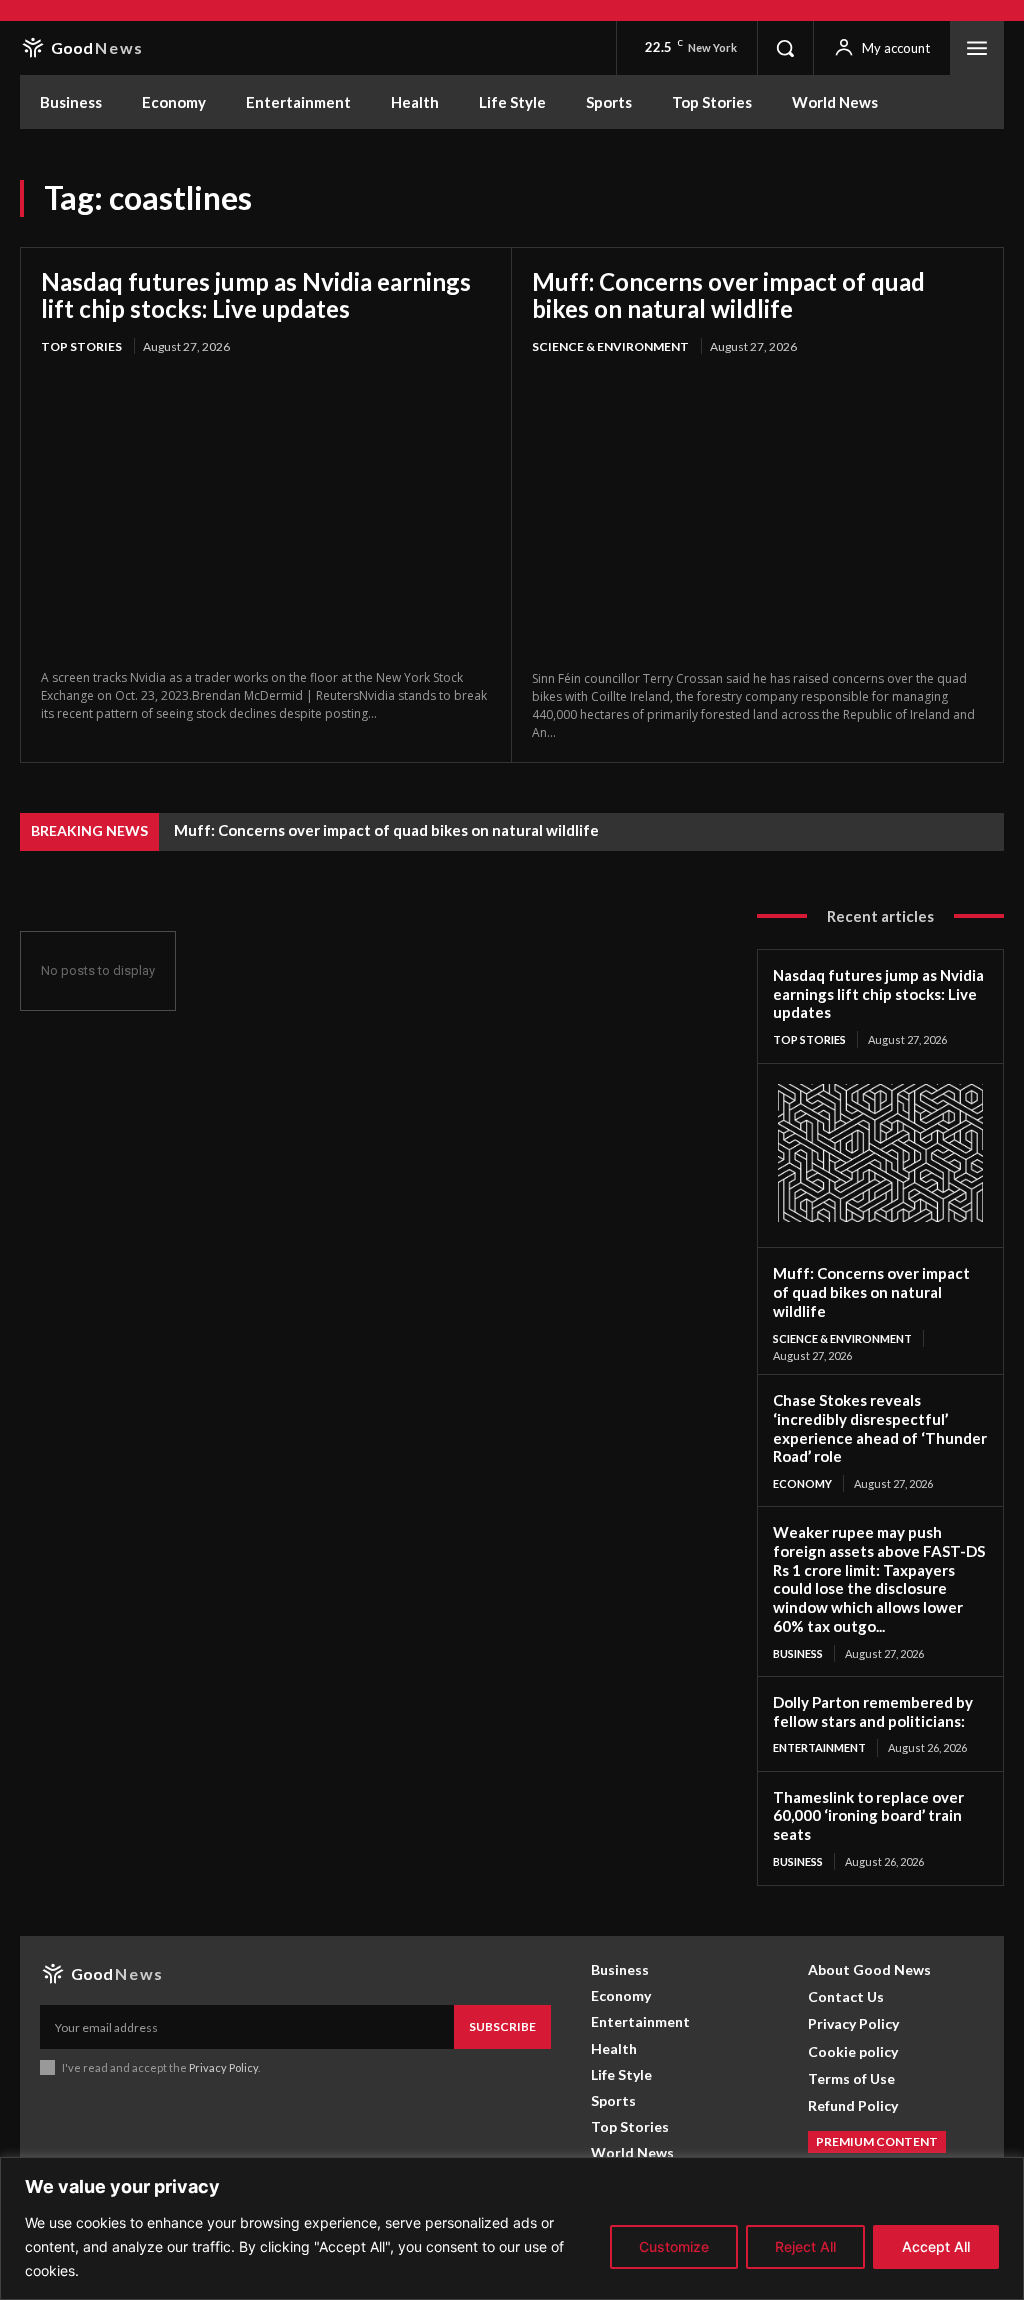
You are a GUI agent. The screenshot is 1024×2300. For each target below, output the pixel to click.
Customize (674, 2246)
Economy (802, 1483)
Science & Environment (610, 346)
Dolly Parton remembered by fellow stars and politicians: (873, 1711)
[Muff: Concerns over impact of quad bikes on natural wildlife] (757, 514)
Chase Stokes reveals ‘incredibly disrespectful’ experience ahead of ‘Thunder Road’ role (880, 1428)
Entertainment (819, 1747)
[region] (512, 2228)
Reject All (805, 2246)
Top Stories (81, 346)
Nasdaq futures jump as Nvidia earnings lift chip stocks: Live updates (256, 295)
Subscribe (502, 2026)
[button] (785, 48)
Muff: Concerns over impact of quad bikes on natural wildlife (728, 295)
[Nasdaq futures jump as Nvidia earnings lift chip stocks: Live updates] (266, 514)
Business (798, 1653)
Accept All (936, 2246)
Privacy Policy (223, 2067)
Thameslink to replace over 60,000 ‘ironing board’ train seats (868, 1816)
